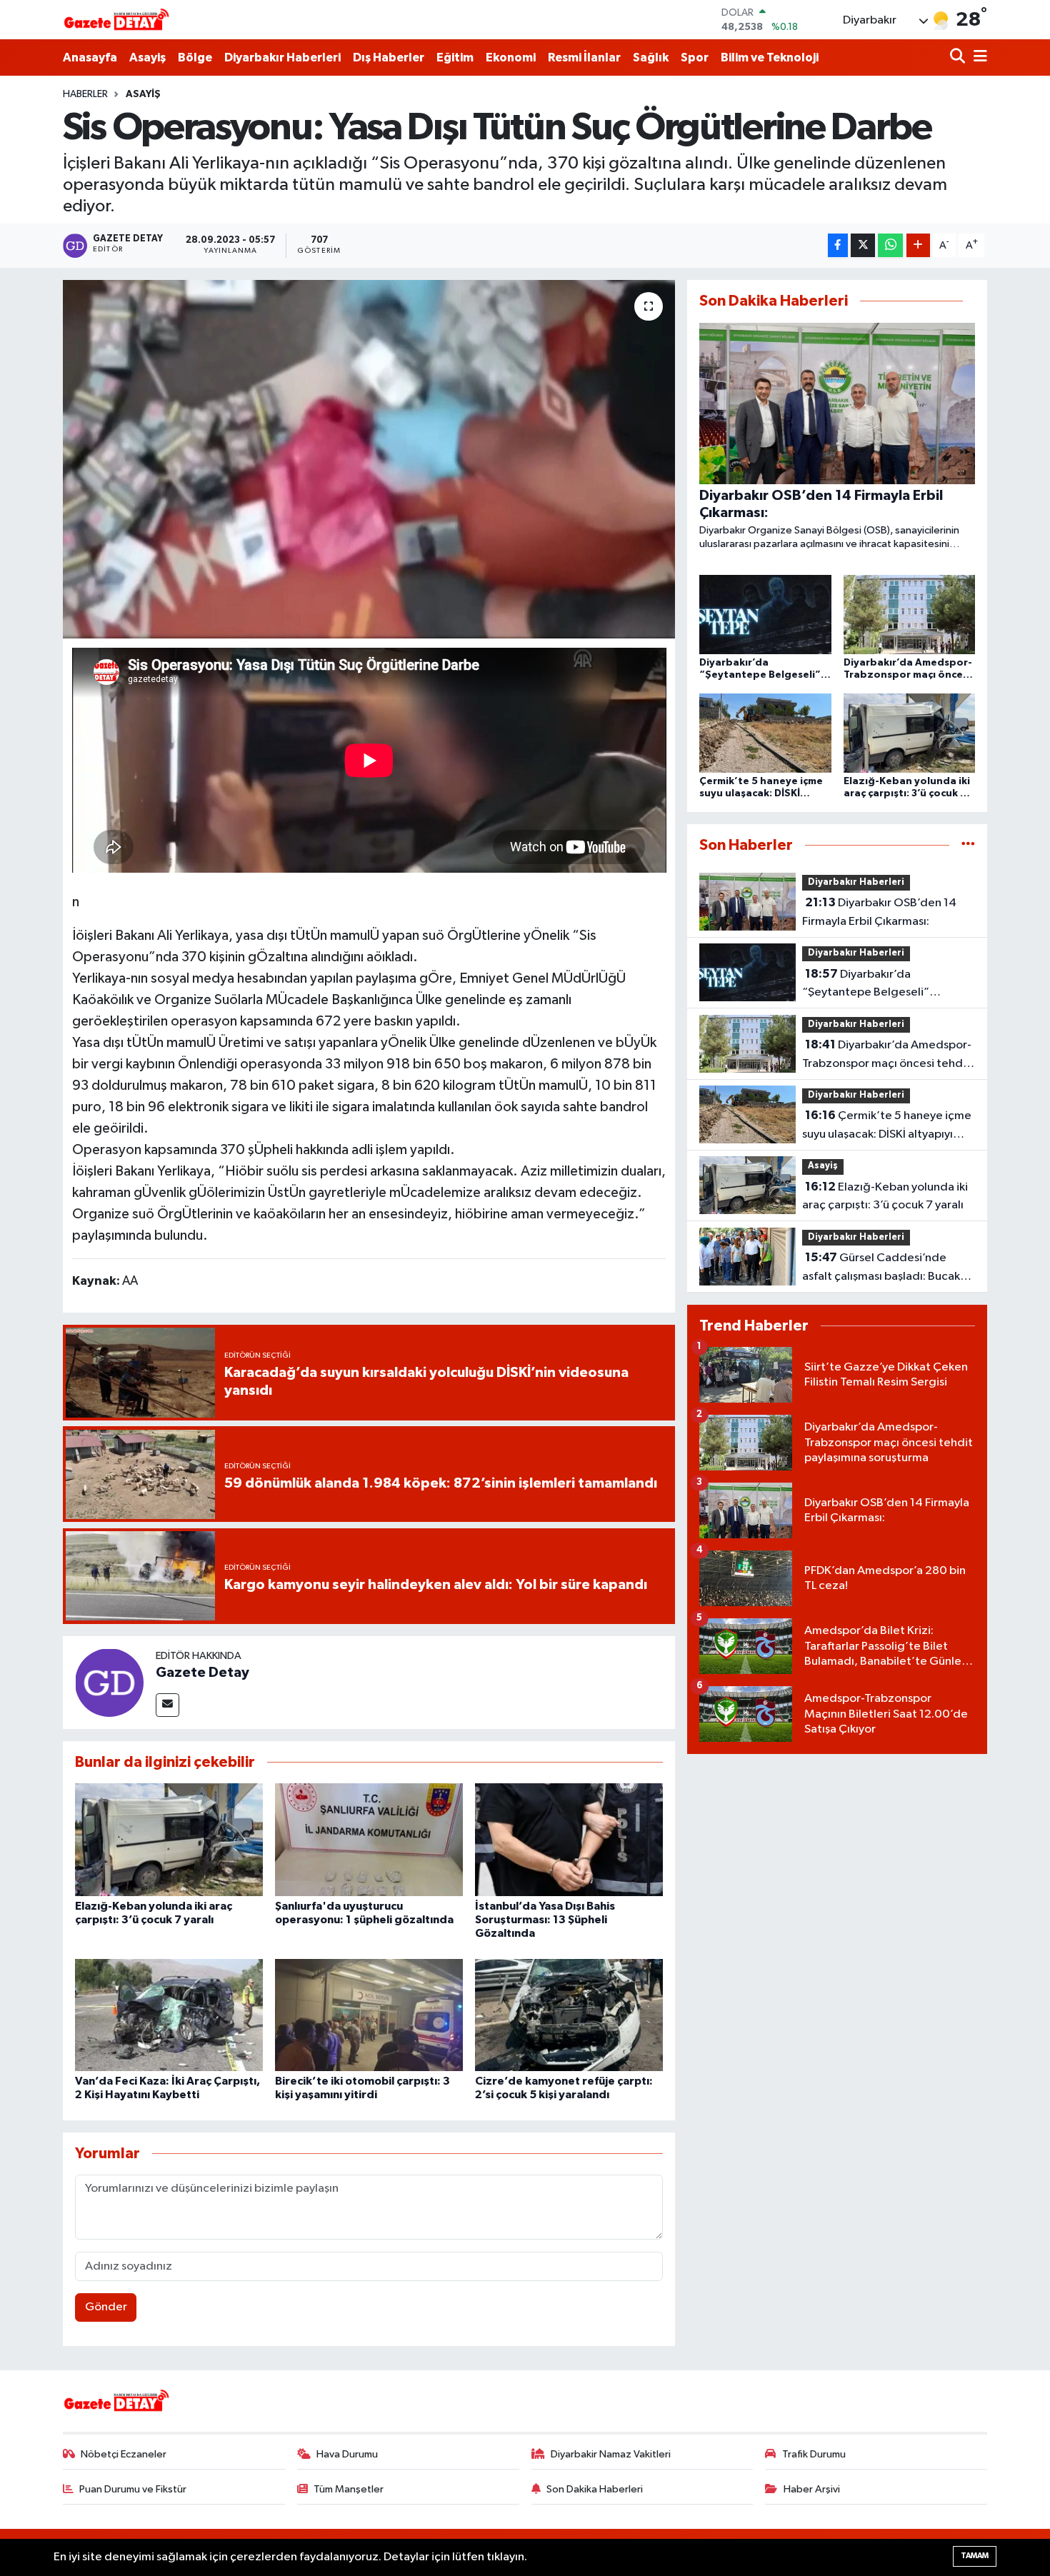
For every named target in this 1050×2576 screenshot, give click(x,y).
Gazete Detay (202, 1673)
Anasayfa (90, 57)
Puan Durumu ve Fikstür (133, 2489)
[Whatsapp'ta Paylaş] (890, 245)
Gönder (106, 2307)
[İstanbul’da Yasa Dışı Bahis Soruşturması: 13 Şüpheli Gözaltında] (569, 1839)
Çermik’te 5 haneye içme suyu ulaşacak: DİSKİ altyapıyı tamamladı (887, 1126)
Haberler (85, 94)
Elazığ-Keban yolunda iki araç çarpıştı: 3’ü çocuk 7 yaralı (885, 1196)
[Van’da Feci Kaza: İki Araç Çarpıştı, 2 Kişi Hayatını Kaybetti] (169, 2015)
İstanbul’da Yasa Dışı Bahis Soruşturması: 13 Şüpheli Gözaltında (545, 1920)
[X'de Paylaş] (863, 245)
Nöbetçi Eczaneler (124, 2454)
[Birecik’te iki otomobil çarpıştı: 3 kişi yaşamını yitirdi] (369, 2015)
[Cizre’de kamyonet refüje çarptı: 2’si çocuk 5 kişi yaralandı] (569, 2015)
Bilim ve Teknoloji (770, 57)
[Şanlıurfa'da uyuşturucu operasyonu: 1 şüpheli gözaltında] (369, 1839)
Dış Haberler (389, 57)
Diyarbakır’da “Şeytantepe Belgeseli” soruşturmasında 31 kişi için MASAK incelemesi (873, 985)
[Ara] (959, 57)
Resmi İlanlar (584, 57)
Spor (695, 57)
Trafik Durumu (814, 2454)
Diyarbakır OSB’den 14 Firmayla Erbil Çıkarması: (879, 912)
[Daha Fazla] (918, 245)
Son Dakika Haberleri (595, 2489)
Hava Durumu (347, 2454)
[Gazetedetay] (116, 20)
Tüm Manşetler (349, 2489)
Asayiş (147, 57)
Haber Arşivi (812, 2489)
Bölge (195, 57)
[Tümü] (968, 845)
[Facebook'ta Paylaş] (838, 245)
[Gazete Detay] (109, 1682)
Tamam (975, 2556)
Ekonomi (511, 57)
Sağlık (651, 57)
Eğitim (455, 57)
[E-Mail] (167, 1705)
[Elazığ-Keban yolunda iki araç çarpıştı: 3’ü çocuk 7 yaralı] (169, 1839)
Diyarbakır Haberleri (282, 57)
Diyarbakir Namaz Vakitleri (611, 2454)
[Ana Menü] (978, 57)
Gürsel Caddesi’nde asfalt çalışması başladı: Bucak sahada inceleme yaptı (881, 1268)
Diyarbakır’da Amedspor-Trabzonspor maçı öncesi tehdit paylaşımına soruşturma (887, 1056)
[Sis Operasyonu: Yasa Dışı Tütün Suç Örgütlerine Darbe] (369, 459)
